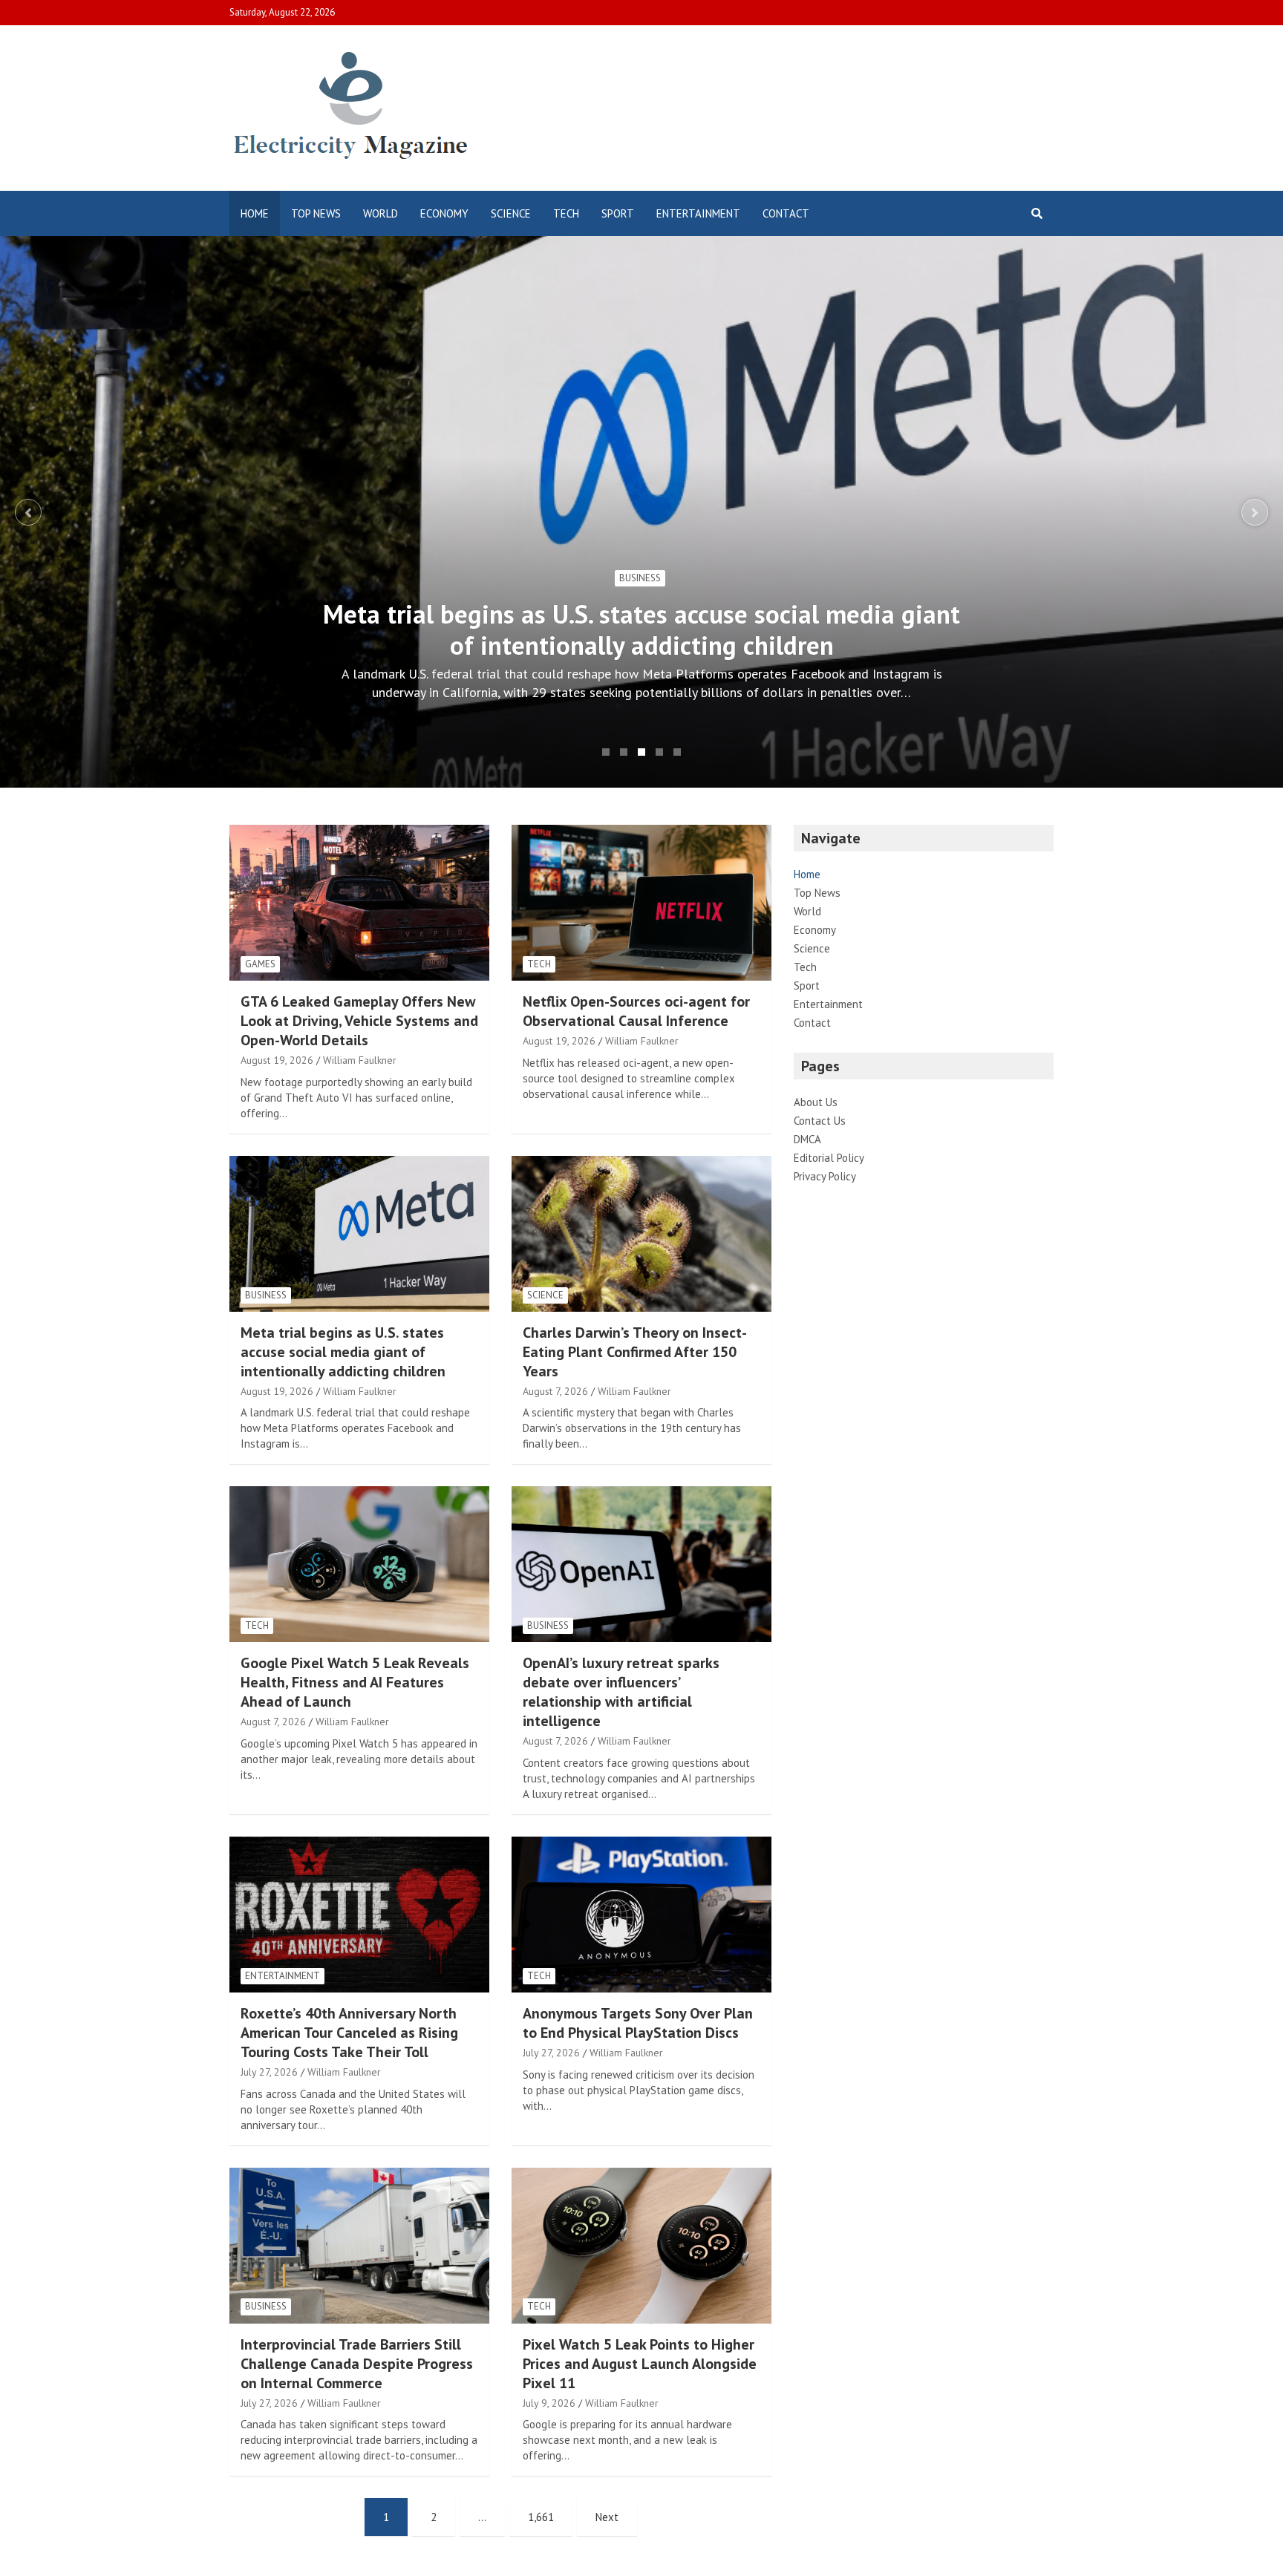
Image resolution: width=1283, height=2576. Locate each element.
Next (1255, 512)
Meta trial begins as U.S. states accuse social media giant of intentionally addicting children (343, 1352)
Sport (618, 213)
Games (260, 964)
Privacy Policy (825, 1176)
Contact (786, 213)
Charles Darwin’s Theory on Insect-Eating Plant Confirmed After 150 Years (642, 630)
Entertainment (698, 213)
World (381, 213)
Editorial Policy (829, 1158)
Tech (566, 213)
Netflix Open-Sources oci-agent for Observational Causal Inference (636, 1011)
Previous (28, 512)
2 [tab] (624, 752)
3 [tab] (641, 752)
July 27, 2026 (269, 2072)
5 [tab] (677, 752)
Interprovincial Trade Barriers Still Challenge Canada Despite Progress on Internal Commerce (357, 2364)
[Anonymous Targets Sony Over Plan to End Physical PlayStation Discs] (641, 1914)
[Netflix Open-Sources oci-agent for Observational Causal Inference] (641, 903)
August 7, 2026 (555, 1391)
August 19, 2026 (277, 1060)
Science (511, 213)
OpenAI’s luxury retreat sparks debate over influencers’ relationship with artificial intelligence (621, 1692)
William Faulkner (360, 1060)
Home (255, 213)
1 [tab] (606, 752)
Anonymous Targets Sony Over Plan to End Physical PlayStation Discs (638, 2023)
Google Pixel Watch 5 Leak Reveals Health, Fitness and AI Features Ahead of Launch (355, 1682)
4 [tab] (659, 752)
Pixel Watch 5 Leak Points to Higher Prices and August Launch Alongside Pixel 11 (640, 2364)
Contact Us (820, 1121)
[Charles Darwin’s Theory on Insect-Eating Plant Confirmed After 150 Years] (641, 1233)
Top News (316, 213)
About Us (816, 1102)
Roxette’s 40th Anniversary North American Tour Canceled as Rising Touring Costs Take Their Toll (349, 2033)
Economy (444, 213)
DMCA (807, 1139)
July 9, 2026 (549, 2403)
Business (266, 1295)
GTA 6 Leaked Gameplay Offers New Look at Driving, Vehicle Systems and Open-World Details (359, 1021)
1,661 (541, 2517)
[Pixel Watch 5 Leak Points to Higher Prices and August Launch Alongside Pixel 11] (641, 2245)
